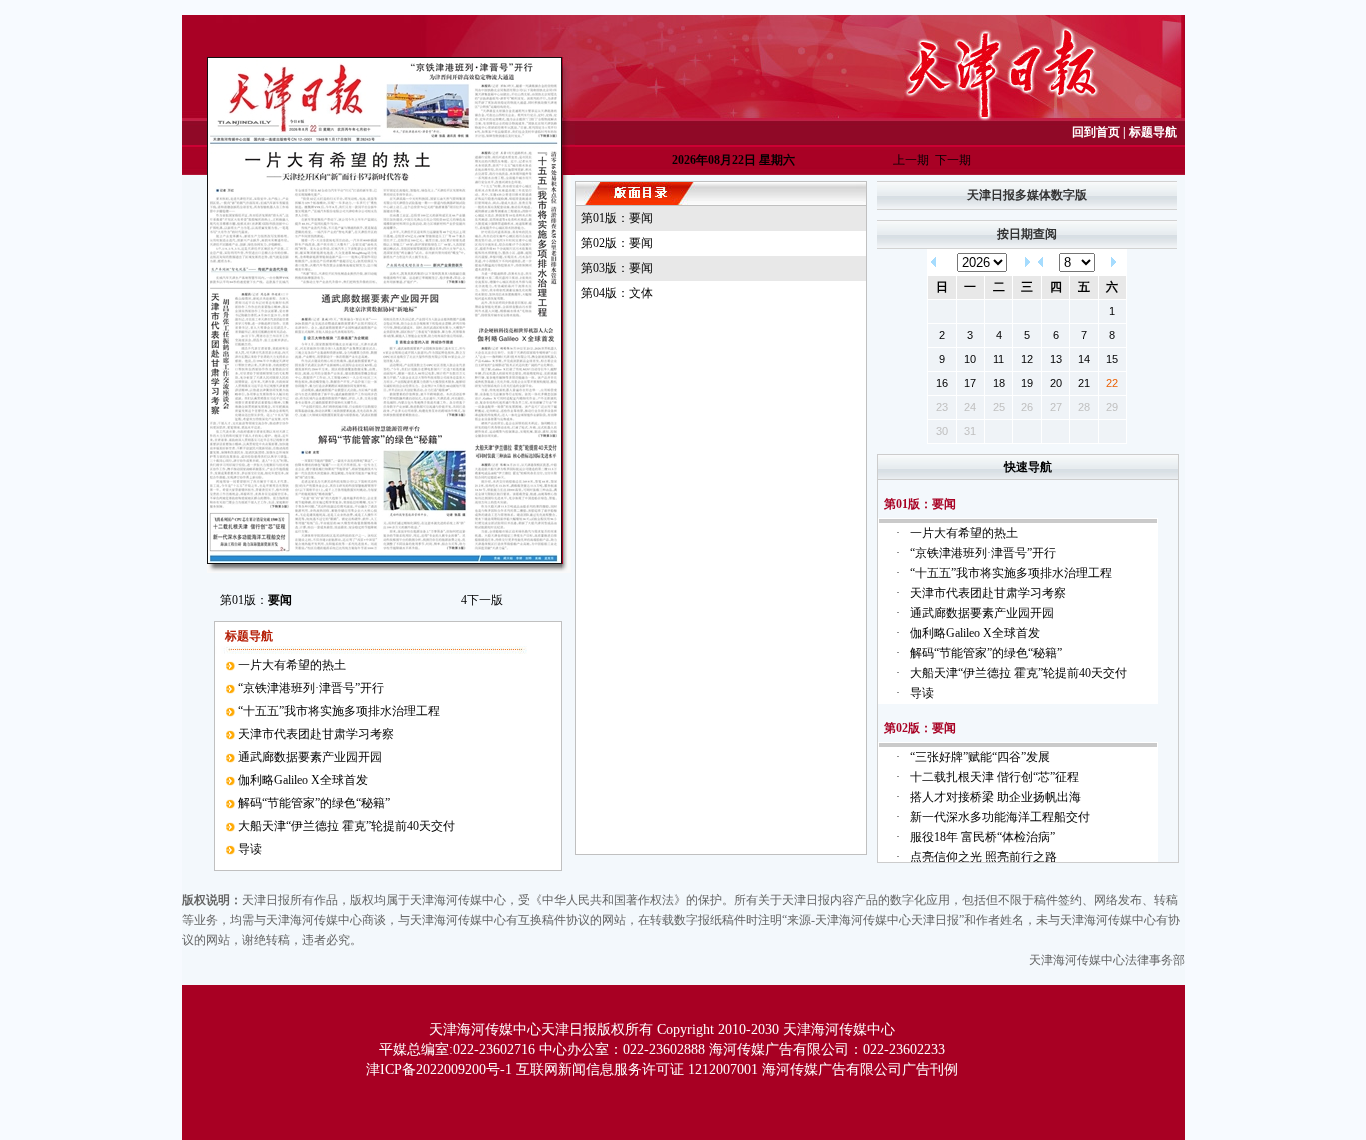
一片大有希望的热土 (292, 665)
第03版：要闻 (617, 268)
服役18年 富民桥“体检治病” (982, 837)
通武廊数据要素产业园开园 (310, 757)
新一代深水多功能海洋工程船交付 (1000, 817)
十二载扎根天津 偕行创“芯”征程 (994, 777)
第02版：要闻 (617, 243)
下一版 (482, 600)
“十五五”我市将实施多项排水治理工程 (339, 711)
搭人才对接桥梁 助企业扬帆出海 (995, 797)
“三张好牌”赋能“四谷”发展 (980, 757)
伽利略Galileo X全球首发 (303, 780)
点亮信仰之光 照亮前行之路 (983, 857)
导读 (250, 849)
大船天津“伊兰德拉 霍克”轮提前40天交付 (346, 826)
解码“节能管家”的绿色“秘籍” (314, 803)
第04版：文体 (617, 293)
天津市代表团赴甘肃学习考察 (316, 734)
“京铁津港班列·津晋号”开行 (311, 688)
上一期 (911, 160)
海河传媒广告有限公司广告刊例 (860, 1069)
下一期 (953, 160)
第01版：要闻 (617, 218)
